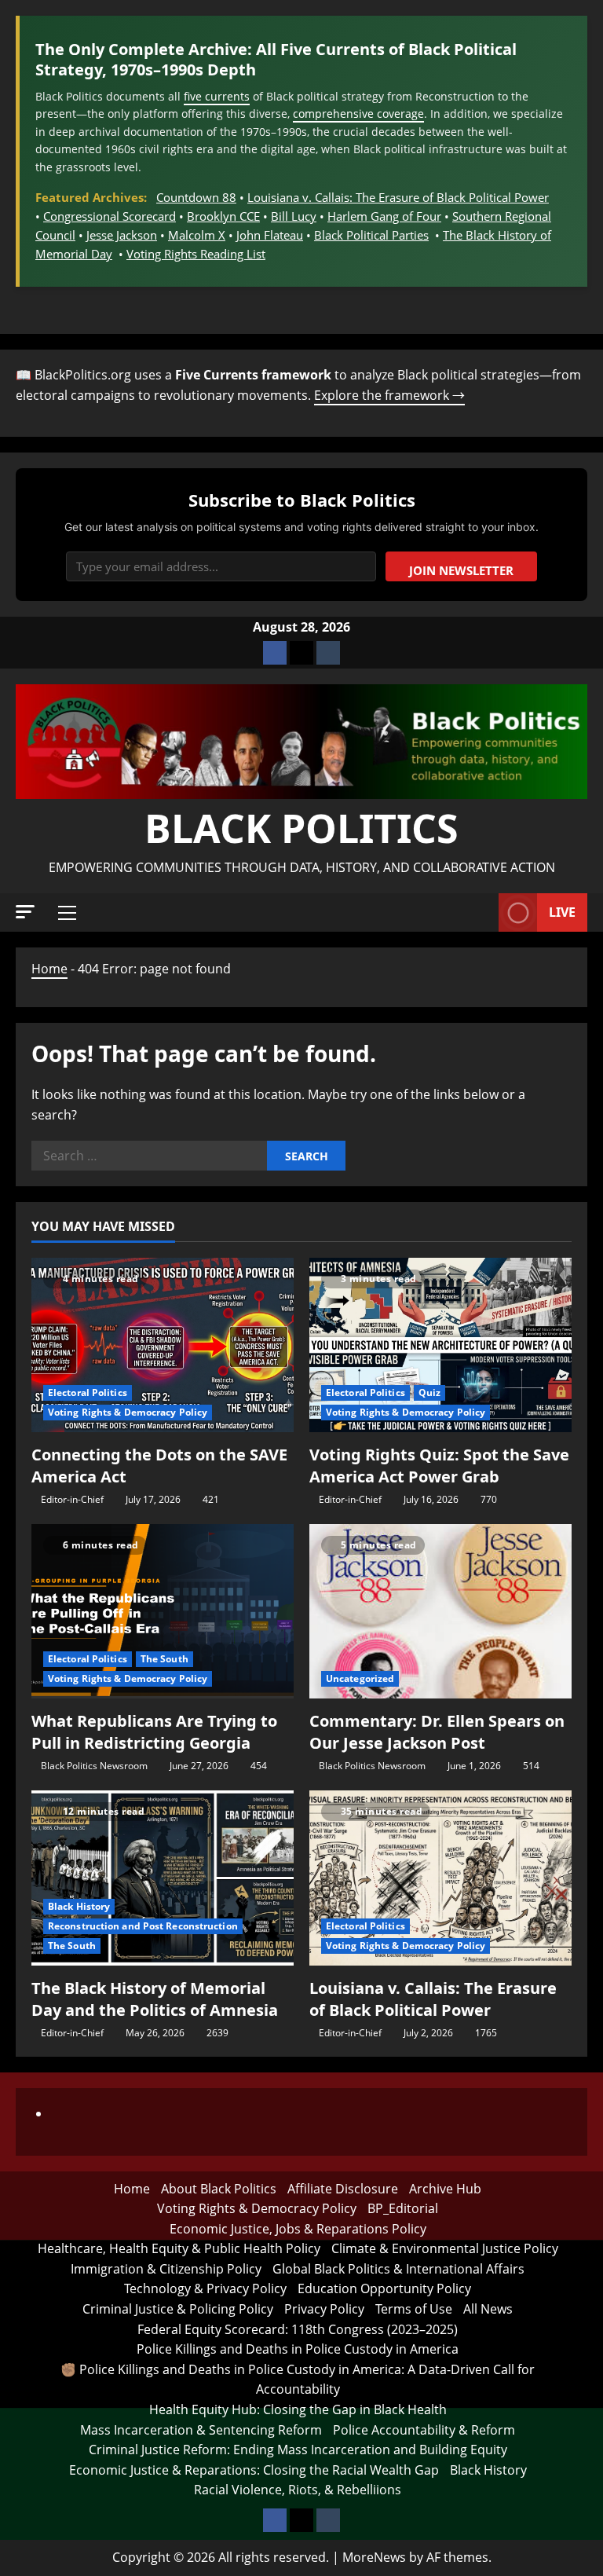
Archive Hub (445, 2189)
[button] (25, 912)
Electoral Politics (88, 1392)
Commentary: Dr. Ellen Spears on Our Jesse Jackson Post (437, 1732)
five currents (217, 96)
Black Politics (301, 828)
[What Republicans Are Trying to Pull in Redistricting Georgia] (163, 1612)
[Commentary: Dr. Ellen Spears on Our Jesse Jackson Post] (440, 1612)
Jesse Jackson (122, 235)
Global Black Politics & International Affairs (398, 2269)
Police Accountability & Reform (424, 2430)
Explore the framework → (389, 395)
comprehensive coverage (358, 114)
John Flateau (270, 235)
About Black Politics (219, 2189)
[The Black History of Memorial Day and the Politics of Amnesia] (163, 1878)
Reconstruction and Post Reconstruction (143, 1926)
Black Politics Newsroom (94, 1766)
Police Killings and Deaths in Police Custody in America (298, 2349)
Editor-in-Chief (72, 1499)
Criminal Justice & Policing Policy (178, 2309)
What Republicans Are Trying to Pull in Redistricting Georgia (154, 1732)
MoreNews (374, 2557)
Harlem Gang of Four (384, 216)
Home (49, 969)
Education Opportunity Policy (384, 2288)
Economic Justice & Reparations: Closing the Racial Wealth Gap (254, 2470)
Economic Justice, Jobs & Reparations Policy (298, 2229)
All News (488, 2309)
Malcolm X (197, 235)
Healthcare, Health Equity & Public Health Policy (179, 2248)
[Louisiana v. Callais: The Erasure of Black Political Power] (440, 1878)
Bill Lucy (294, 216)
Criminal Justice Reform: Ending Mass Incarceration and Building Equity (298, 2450)
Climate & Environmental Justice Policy (445, 2248)
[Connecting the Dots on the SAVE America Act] (163, 1345)
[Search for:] (149, 1156)
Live (562, 912)
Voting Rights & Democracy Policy (128, 1412)
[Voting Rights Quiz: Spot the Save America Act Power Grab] (440, 1345)
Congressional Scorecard (110, 216)
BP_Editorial (403, 2208)
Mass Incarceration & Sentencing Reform (201, 2430)
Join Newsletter (461, 570)
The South (164, 1659)
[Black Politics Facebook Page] (275, 653)
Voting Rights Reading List (196, 254)
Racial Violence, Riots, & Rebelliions (298, 2490)
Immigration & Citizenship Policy (166, 2269)
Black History (79, 1906)
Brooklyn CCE (223, 216)
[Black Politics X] (301, 653)
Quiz (429, 1392)
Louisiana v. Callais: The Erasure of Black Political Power (398, 197)
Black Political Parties (371, 235)
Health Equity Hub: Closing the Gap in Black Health (298, 2409)
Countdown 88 (196, 197)
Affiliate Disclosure (343, 2189)
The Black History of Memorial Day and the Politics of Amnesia (155, 1999)
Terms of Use (414, 2309)
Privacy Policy (324, 2309)
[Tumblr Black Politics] (328, 653)
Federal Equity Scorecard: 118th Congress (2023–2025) (298, 2329)
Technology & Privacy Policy (205, 2288)
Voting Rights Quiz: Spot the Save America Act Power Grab (439, 1466)
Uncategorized (360, 1678)
